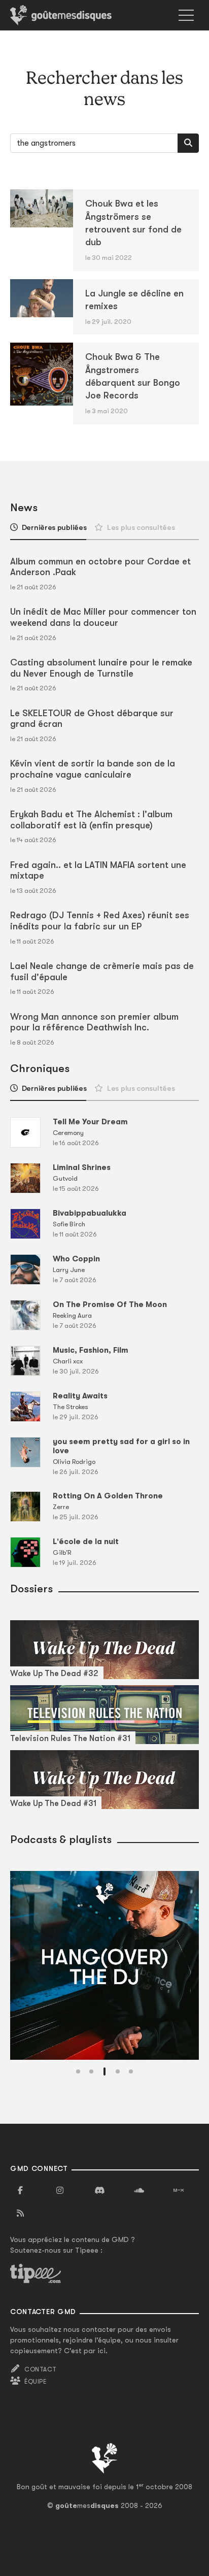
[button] (78, 2071)
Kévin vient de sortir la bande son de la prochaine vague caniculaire (93, 769)
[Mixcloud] (179, 2191)
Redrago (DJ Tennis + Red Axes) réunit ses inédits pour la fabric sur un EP (100, 921)
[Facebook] (20, 2191)
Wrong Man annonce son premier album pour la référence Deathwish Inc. (94, 1022)
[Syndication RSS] (20, 2214)
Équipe (36, 2382)
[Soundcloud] (139, 2191)
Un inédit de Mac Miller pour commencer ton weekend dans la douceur (103, 617)
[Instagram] (60, 2191)
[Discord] (99, 2191)
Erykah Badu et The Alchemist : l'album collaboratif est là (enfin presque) (91, 820)
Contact (40, 2369)
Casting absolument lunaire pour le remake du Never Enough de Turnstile (101, 668)
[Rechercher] (188, 143)
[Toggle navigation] (186, 15)
